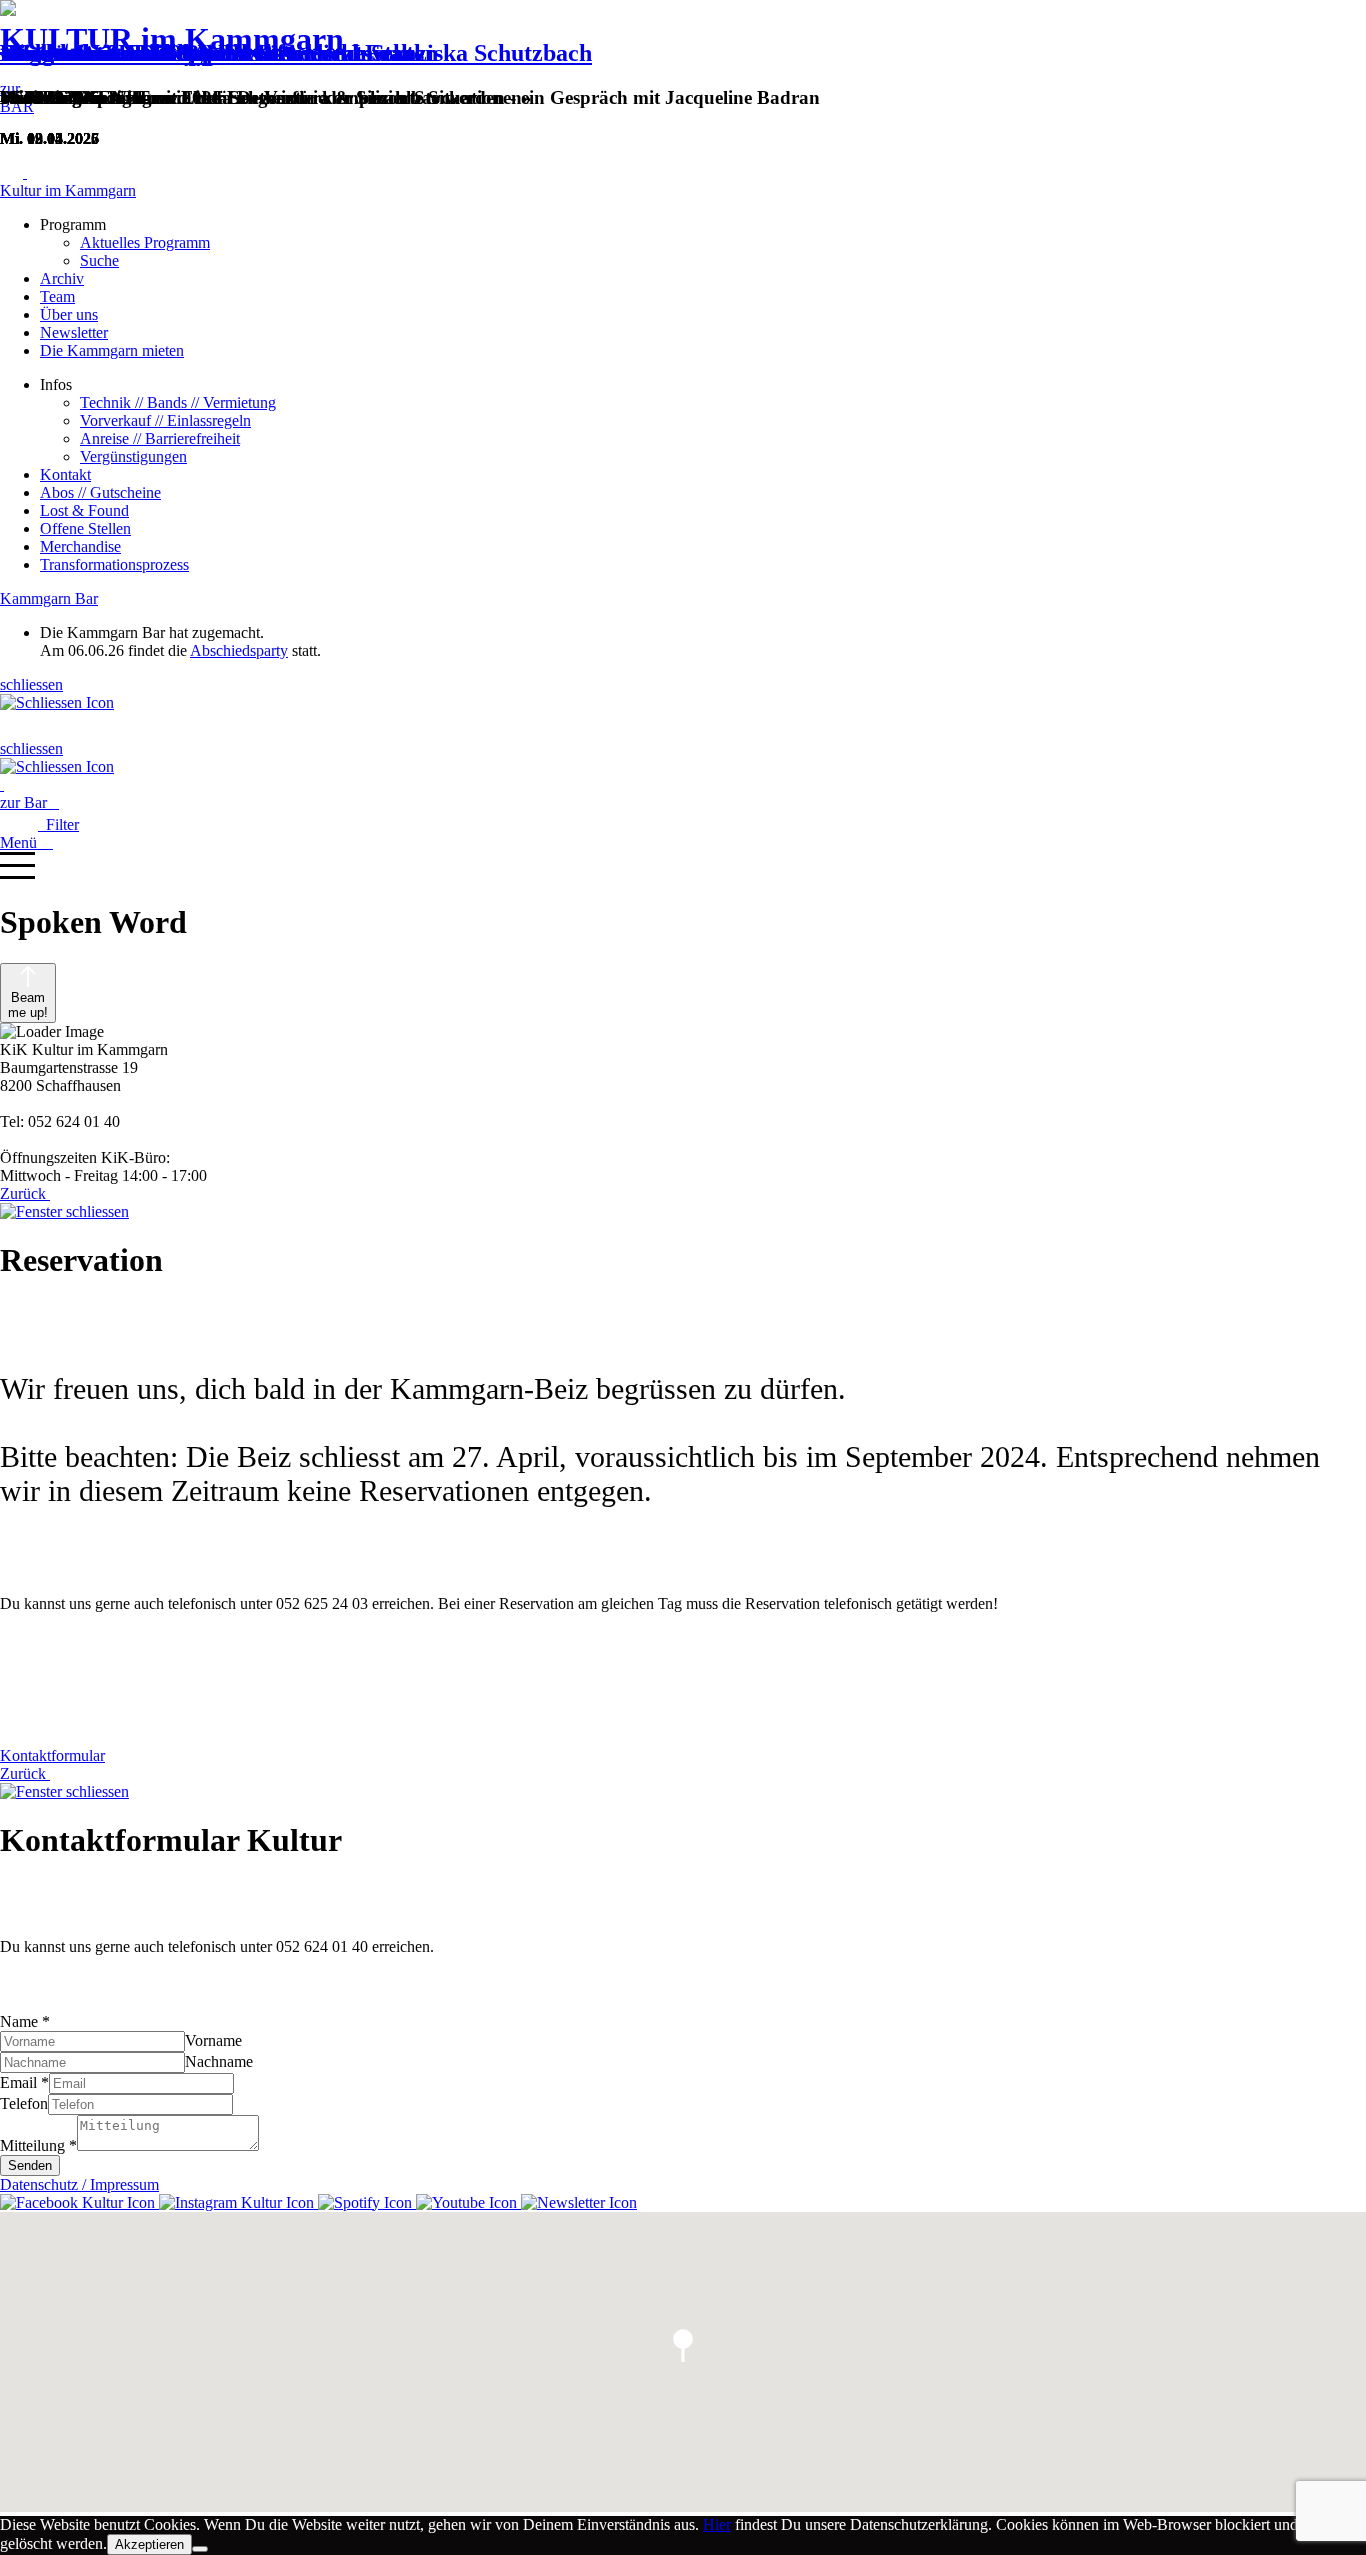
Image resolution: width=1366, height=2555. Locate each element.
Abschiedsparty (239, 650)
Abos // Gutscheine (100, 492)
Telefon (24, 2103)
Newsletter (74, 332)
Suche (99, 260)
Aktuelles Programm (145, 242)
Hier (717, 2524)
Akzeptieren (149, 2544)
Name (25, 2021)
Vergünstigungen (133, 456)
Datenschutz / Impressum (79, 2184)
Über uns (69, 314)
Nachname (219, 2061)
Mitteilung (38, 2145)
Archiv (62, 278)
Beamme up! (28, 1005)
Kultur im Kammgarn (68, 190)
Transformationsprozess (114, 564)
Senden (30, 2165)
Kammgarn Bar (49, 598)
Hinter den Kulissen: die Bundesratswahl (210, 53)
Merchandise (80, 546)
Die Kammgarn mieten (112, 350)
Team (57, 296)
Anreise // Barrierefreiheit (160, 438)
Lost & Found (84, 510)
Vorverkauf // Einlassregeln (165, 420)
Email (24, 2082)
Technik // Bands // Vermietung (178, 402)
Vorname (213, 2040)
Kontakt (65, 474)
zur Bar (29, 802)
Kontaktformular (52, 1755)
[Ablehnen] (200, 2549)
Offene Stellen (85, 528)
